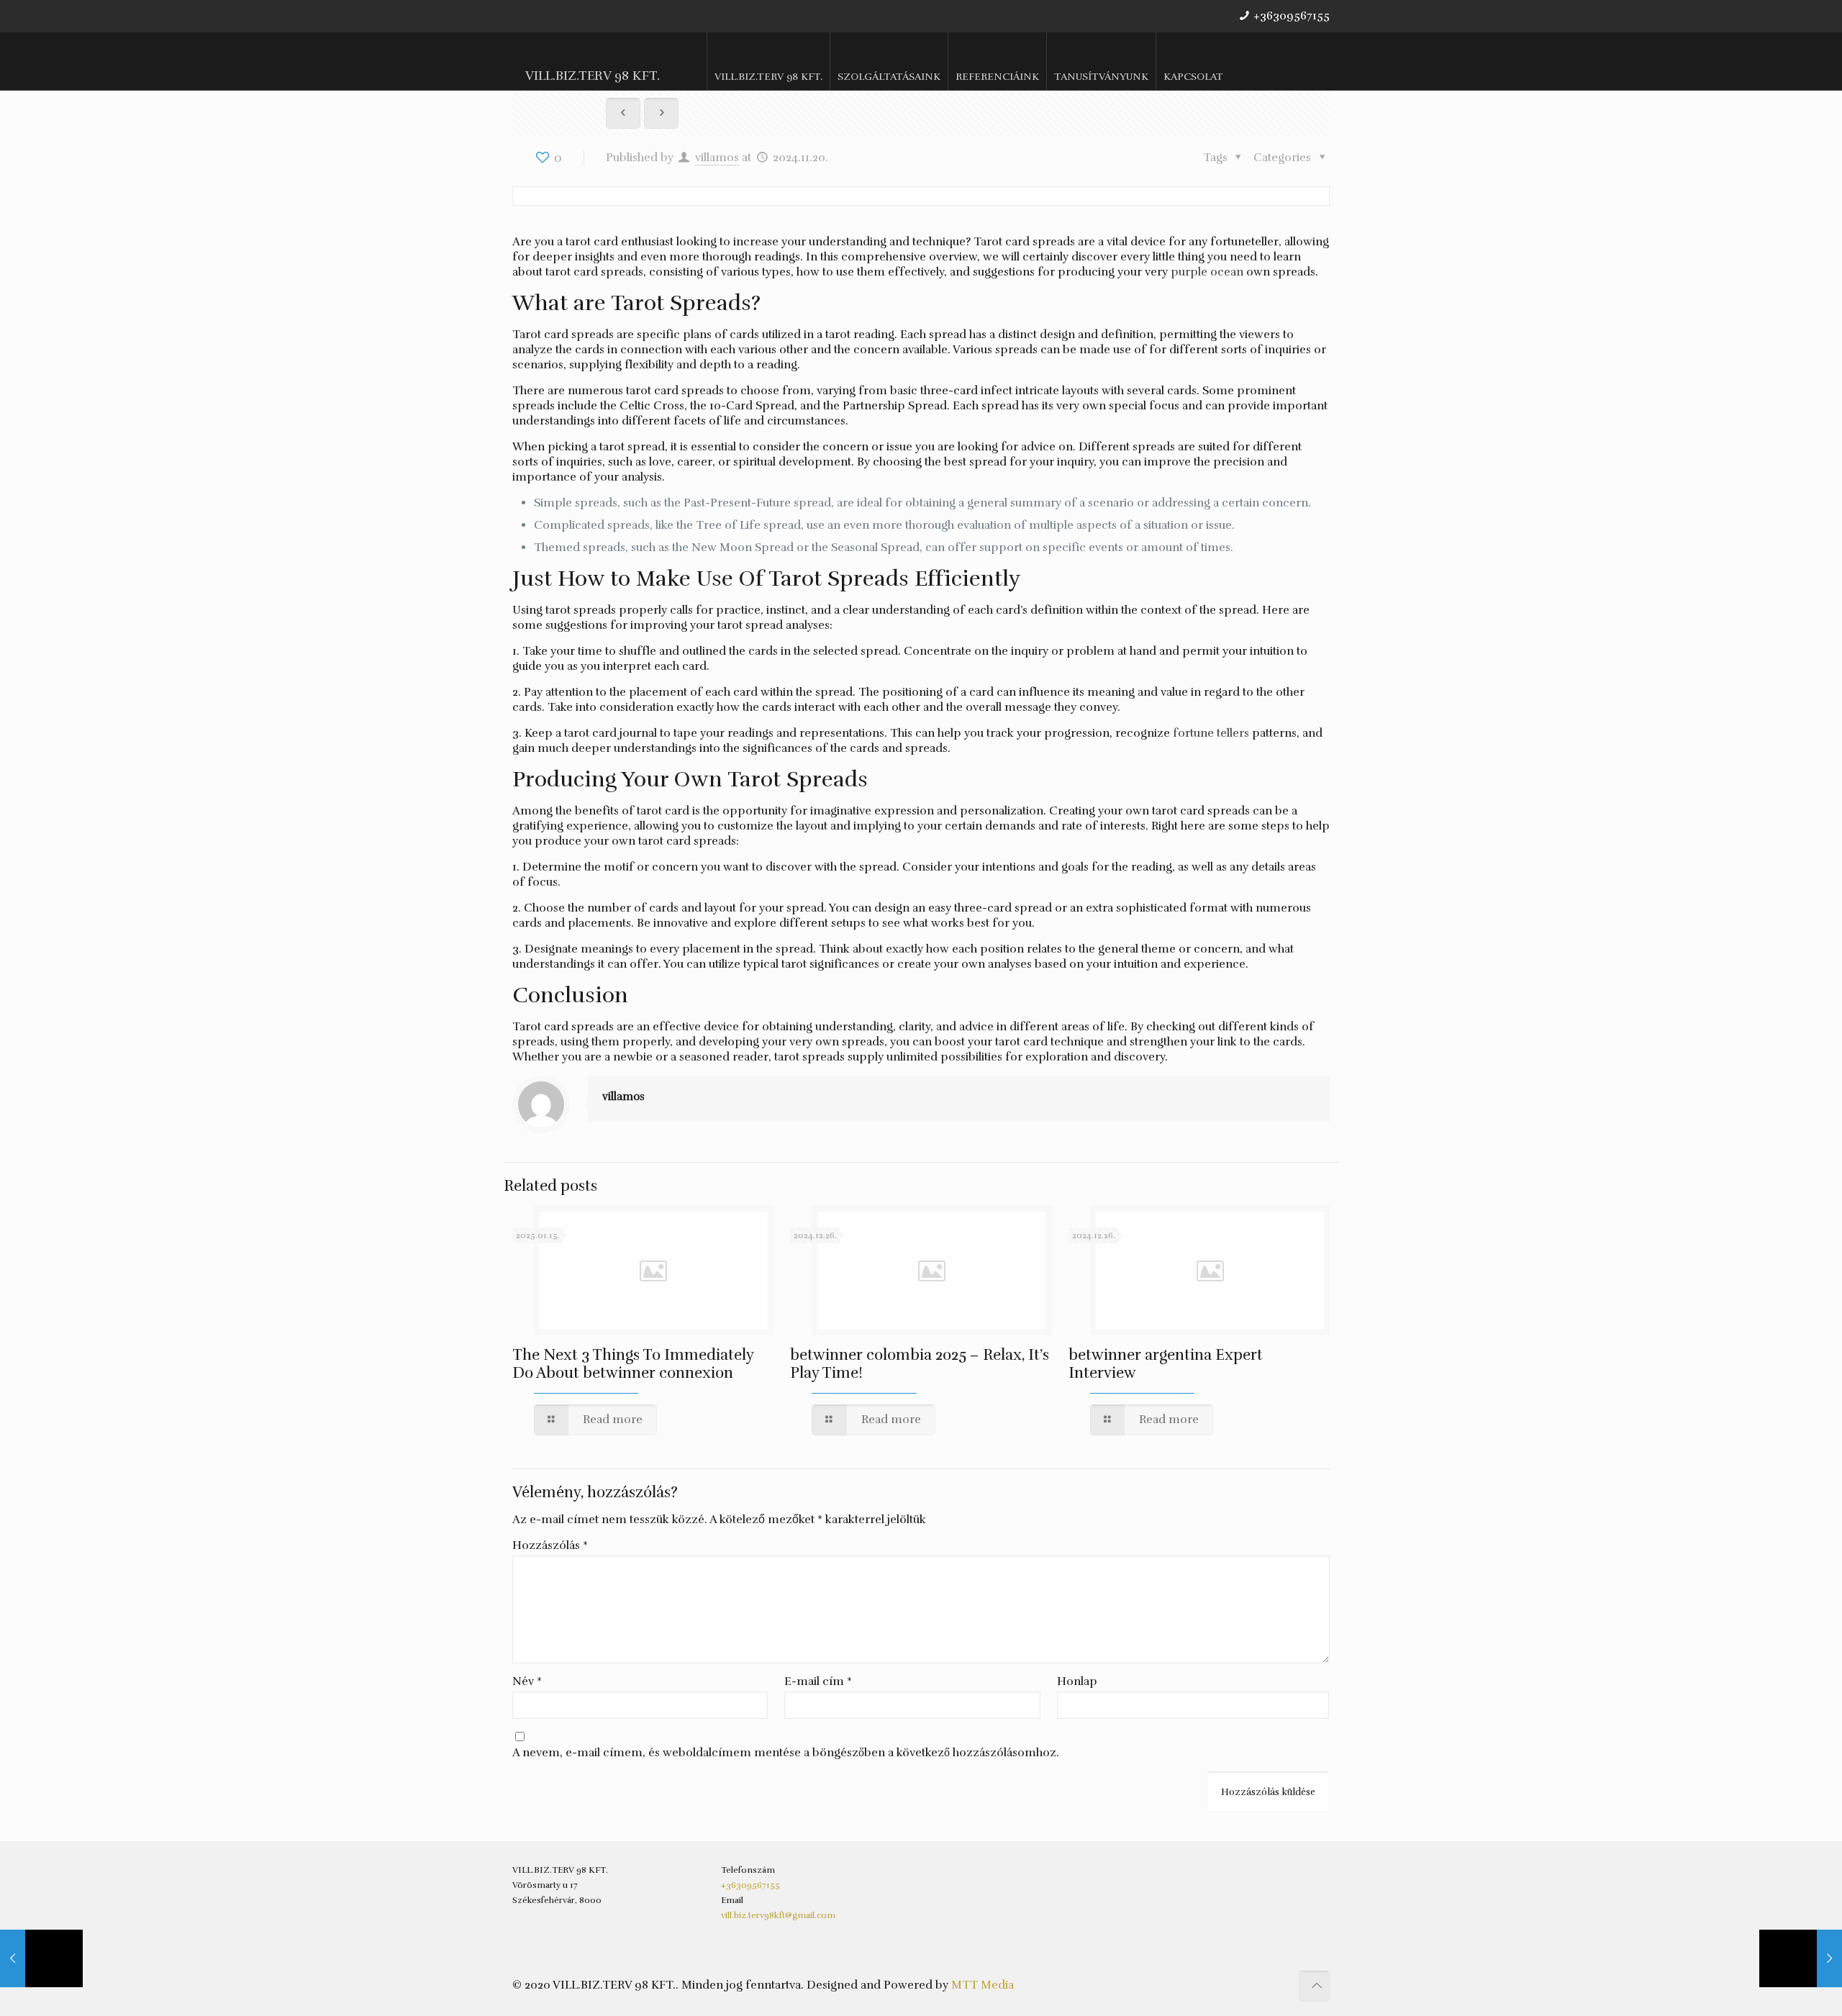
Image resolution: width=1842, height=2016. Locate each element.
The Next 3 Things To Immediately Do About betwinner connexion (633, 1364)
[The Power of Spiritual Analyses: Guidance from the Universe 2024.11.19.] (41, 1958)
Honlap (1077, 1681)
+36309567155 (1292, 16)
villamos (717, 158)
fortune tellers (1211, 733)
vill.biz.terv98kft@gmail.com (778, 1915)
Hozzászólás (550, 1545)
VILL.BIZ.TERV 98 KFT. (593, 76)
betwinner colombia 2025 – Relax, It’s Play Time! (920, 1364)
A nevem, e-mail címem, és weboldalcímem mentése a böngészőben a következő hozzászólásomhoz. (786, 1753)
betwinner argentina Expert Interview (1166, 1364)
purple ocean (1207, 272)
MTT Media (983, 1985)
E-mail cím (818, 1681)
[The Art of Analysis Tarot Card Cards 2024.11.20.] (1801, 1958)
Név (527, 1681)
